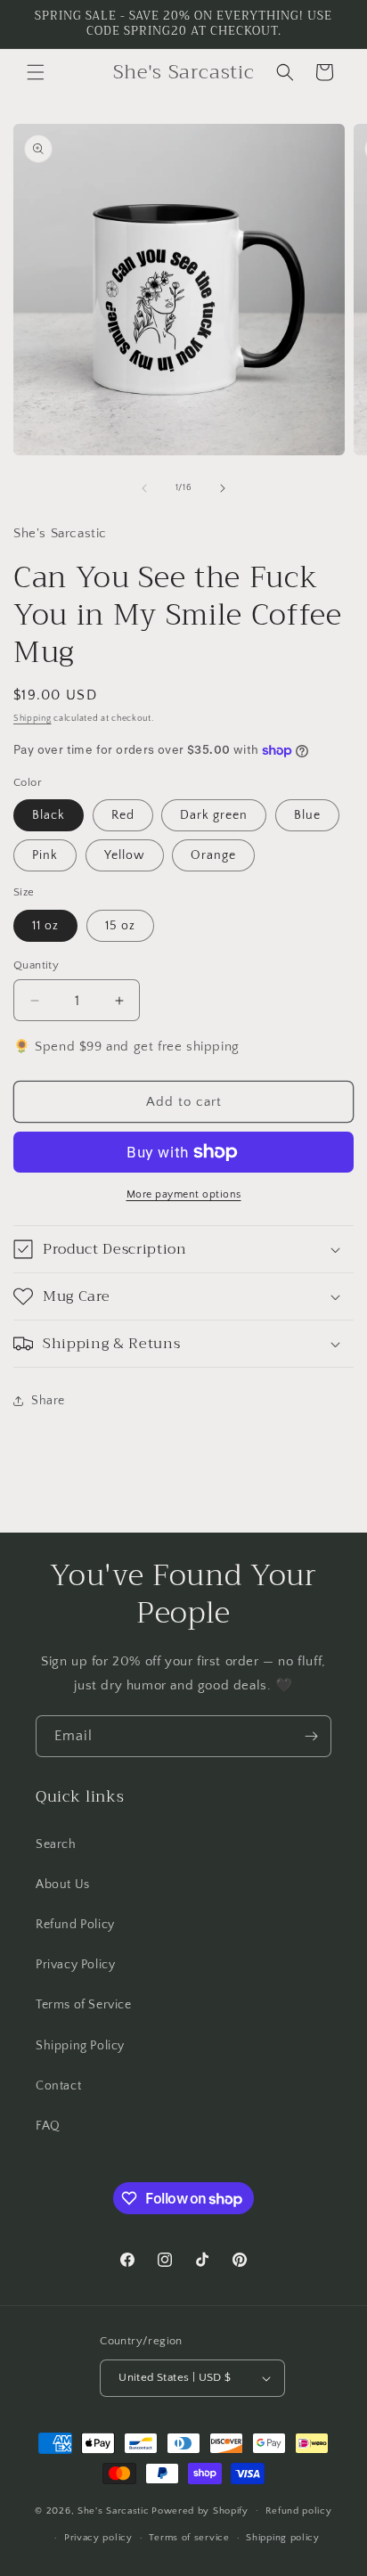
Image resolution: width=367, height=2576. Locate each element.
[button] (36, 72)
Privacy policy (98, 2538)
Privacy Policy (75, 1965)
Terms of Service (84, 2005)
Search (56, 1844)
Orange (213, 855)
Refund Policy (75, 1925)
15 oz (120, 926)
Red (123, 815)
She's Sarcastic (114, 2510)
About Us (63, 1885)
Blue (307, 815)
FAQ (48, 2126)
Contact (58, 2086)
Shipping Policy (80, 2046)
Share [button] (48, 1401)
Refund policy (299, 2511)
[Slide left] (144, 488)
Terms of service (189, 2538)
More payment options (184, 1194)
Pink (45, 855)
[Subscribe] (311, 1736)
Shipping (33, 719)
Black (49, 815)
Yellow (125, 855)
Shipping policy (283, 2538)
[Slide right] (223, 488)
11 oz (45, 926)
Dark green (214, 815)
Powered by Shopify (200, 2510)
